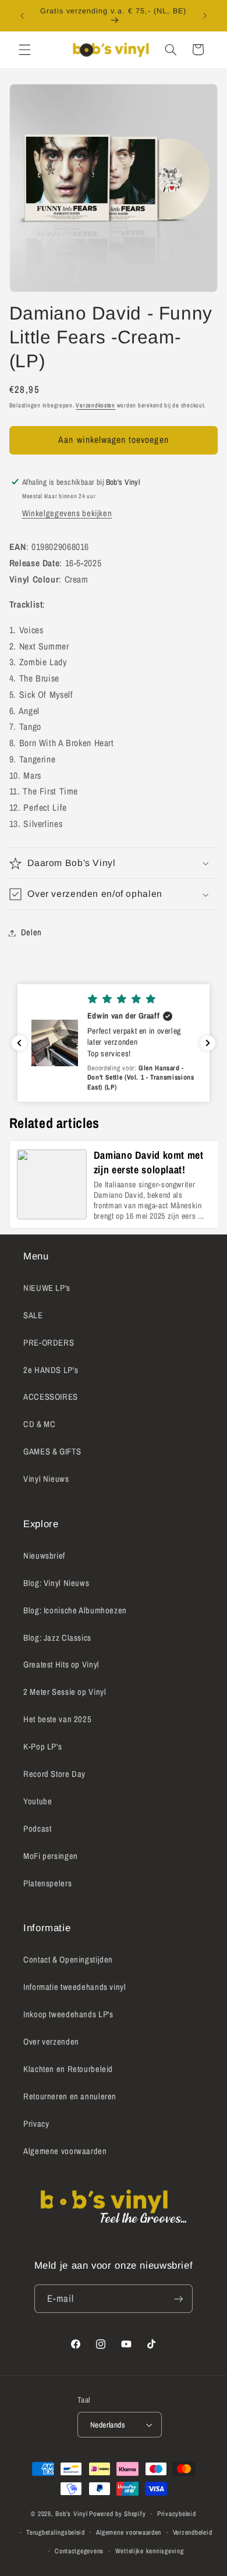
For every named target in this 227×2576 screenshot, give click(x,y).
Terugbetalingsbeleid (56, 2532)
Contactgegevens (79, 2551)
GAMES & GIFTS (52, 1452)
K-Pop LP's (42, 1747)
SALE (33, 1315)
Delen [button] (31, 932)
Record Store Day (54, 1774)
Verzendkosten (95, 405)
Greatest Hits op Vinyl (61, 1665)
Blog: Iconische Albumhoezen (75, 1610)
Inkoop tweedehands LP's (68, 2014)
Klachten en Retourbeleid (68, 2069)
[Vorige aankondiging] (22, 16)
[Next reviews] (208, 1043)
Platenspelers (47, 1883)
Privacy (36, 2124)
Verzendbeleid (193, 2532)
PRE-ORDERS (49, 1343)
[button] (24, 49)
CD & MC (39, 1424)
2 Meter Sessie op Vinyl (65, 1692)
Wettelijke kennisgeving (150, 2551)
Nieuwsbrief (44, 1556)
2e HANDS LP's (51, 1370)
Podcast (37, 1829)
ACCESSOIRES (51, 1397)
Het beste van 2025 (57, 1719)
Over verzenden (51, 2042)
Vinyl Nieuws (46, 1479)
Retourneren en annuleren (70, 2096)
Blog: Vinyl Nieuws (56, 1583)
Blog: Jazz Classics (57, 1638)
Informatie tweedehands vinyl (75, 1987)
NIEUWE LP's (47, 1288)
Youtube (38, 1801)
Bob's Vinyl (71, 2514)
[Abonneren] (179, 2299)
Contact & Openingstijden (68, 1960)
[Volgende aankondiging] (205, 16)
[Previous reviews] (19, 1043)
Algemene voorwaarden (65, 2151)
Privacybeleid (177, 2514)
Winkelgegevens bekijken (67, 513)
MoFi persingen (51, 1856)
